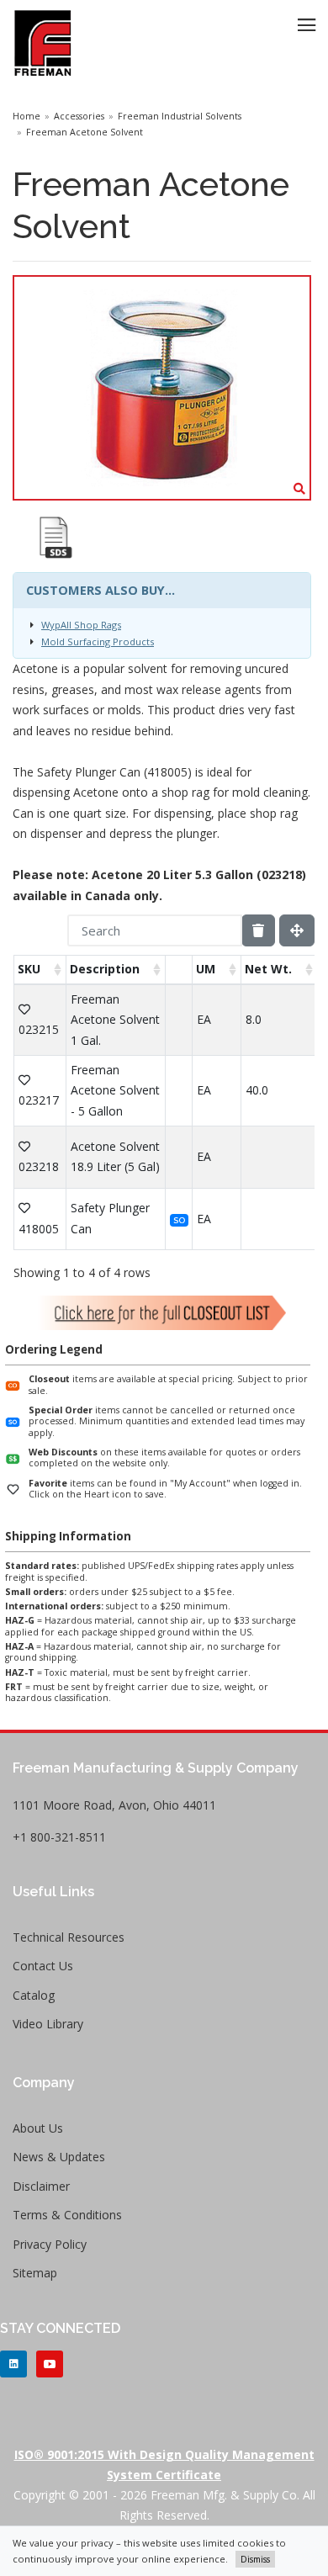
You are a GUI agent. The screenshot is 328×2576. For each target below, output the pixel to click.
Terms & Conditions (67, 2215)
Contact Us (43, 1966)
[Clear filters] (258, 930)
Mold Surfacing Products (98, 641)
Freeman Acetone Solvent (85, 132)
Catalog (34, 1995)
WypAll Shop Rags (81, 625)
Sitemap (35, 2273)
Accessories (79, 116)
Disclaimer (41, 2186)
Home (26, 116)
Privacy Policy (50, 2244)
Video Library (48, 2024)
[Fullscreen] (297, 930)
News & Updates (59, 2157)
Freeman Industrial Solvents (180, 116)
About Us (38, 2128)
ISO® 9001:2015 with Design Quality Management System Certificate (164, 2465)
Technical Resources (69, 1937)
